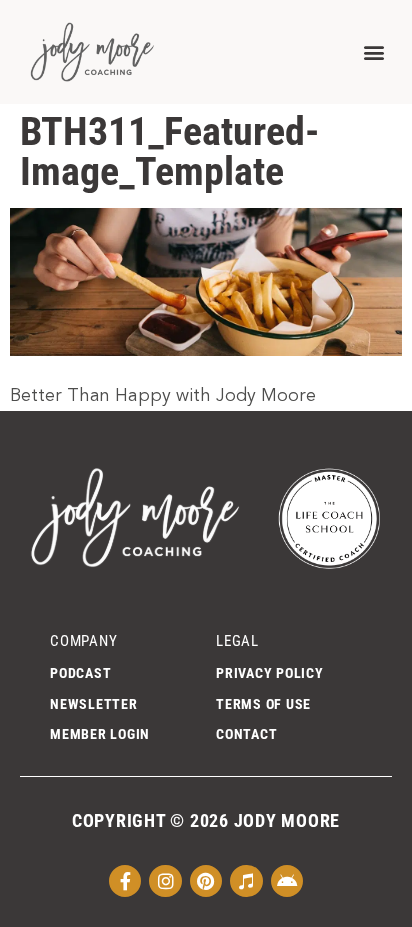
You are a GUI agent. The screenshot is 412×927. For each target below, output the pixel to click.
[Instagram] (165, 881)
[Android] (287, 881)
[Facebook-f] (125, 881)
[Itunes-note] (246, 881)
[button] (373, 51)
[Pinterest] (206, 881)
